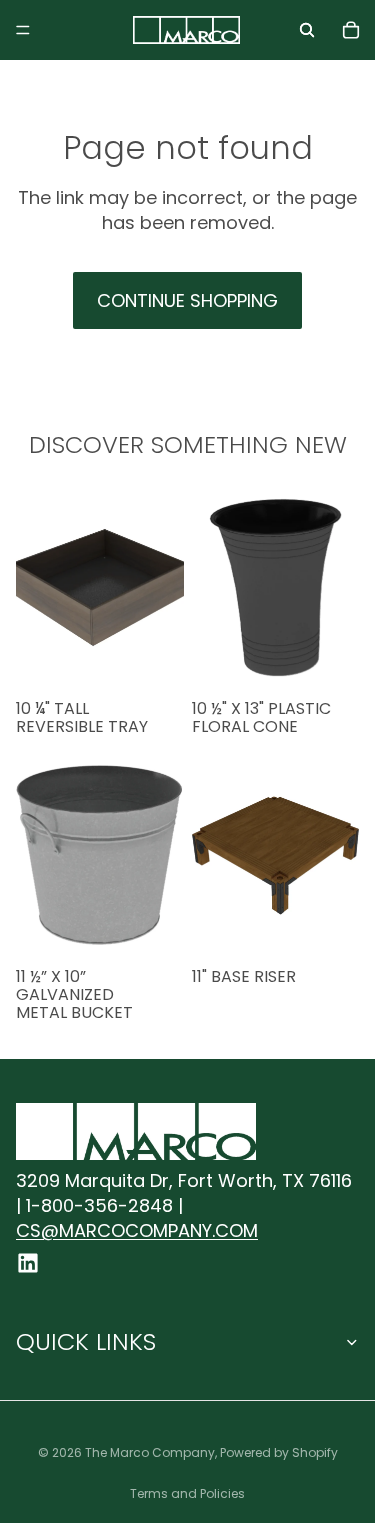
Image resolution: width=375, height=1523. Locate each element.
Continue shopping (187, 300)
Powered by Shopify (279, 1452)
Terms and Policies (187, 1493)
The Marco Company (150, 1452)
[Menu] (23, 30)
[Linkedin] (28, 1263)
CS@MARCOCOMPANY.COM (137, 1230)
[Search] (307, 30)
